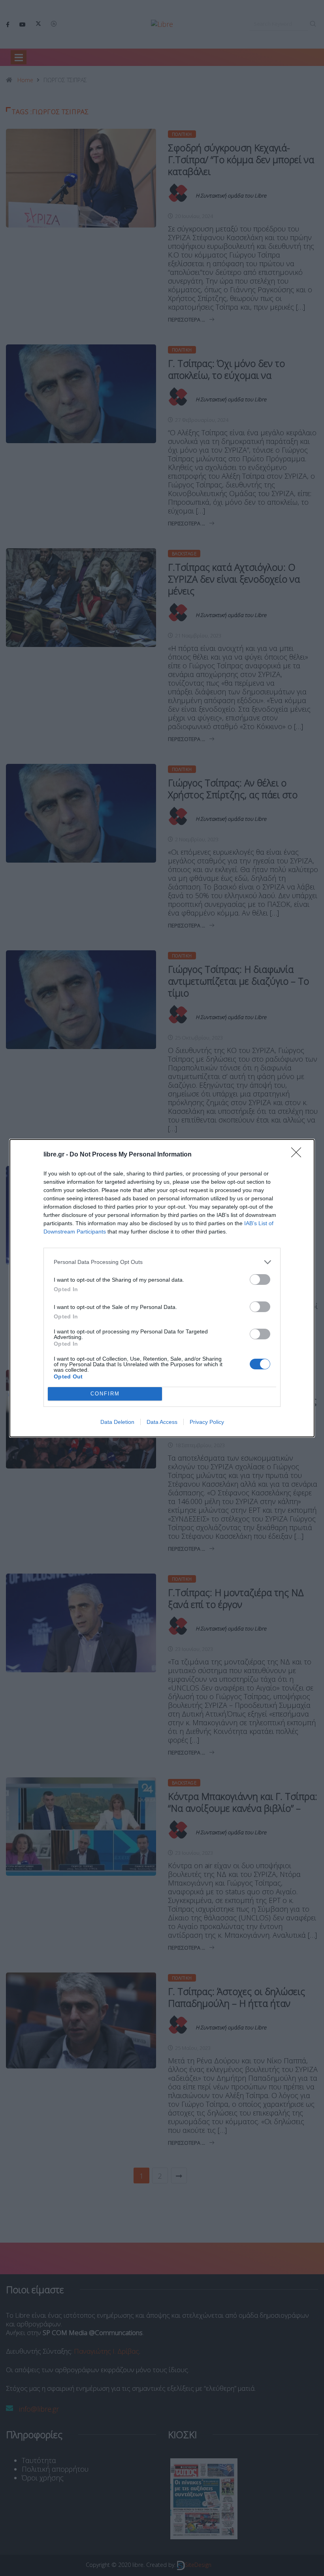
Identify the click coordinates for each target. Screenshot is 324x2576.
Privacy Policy (207, 1422)
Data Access (162, 1422)
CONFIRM (105, 1394)
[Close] (299, 1155)
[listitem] (162, 1262)
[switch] (260, 1280)
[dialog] (162, 1288)
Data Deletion (117, 1422)
